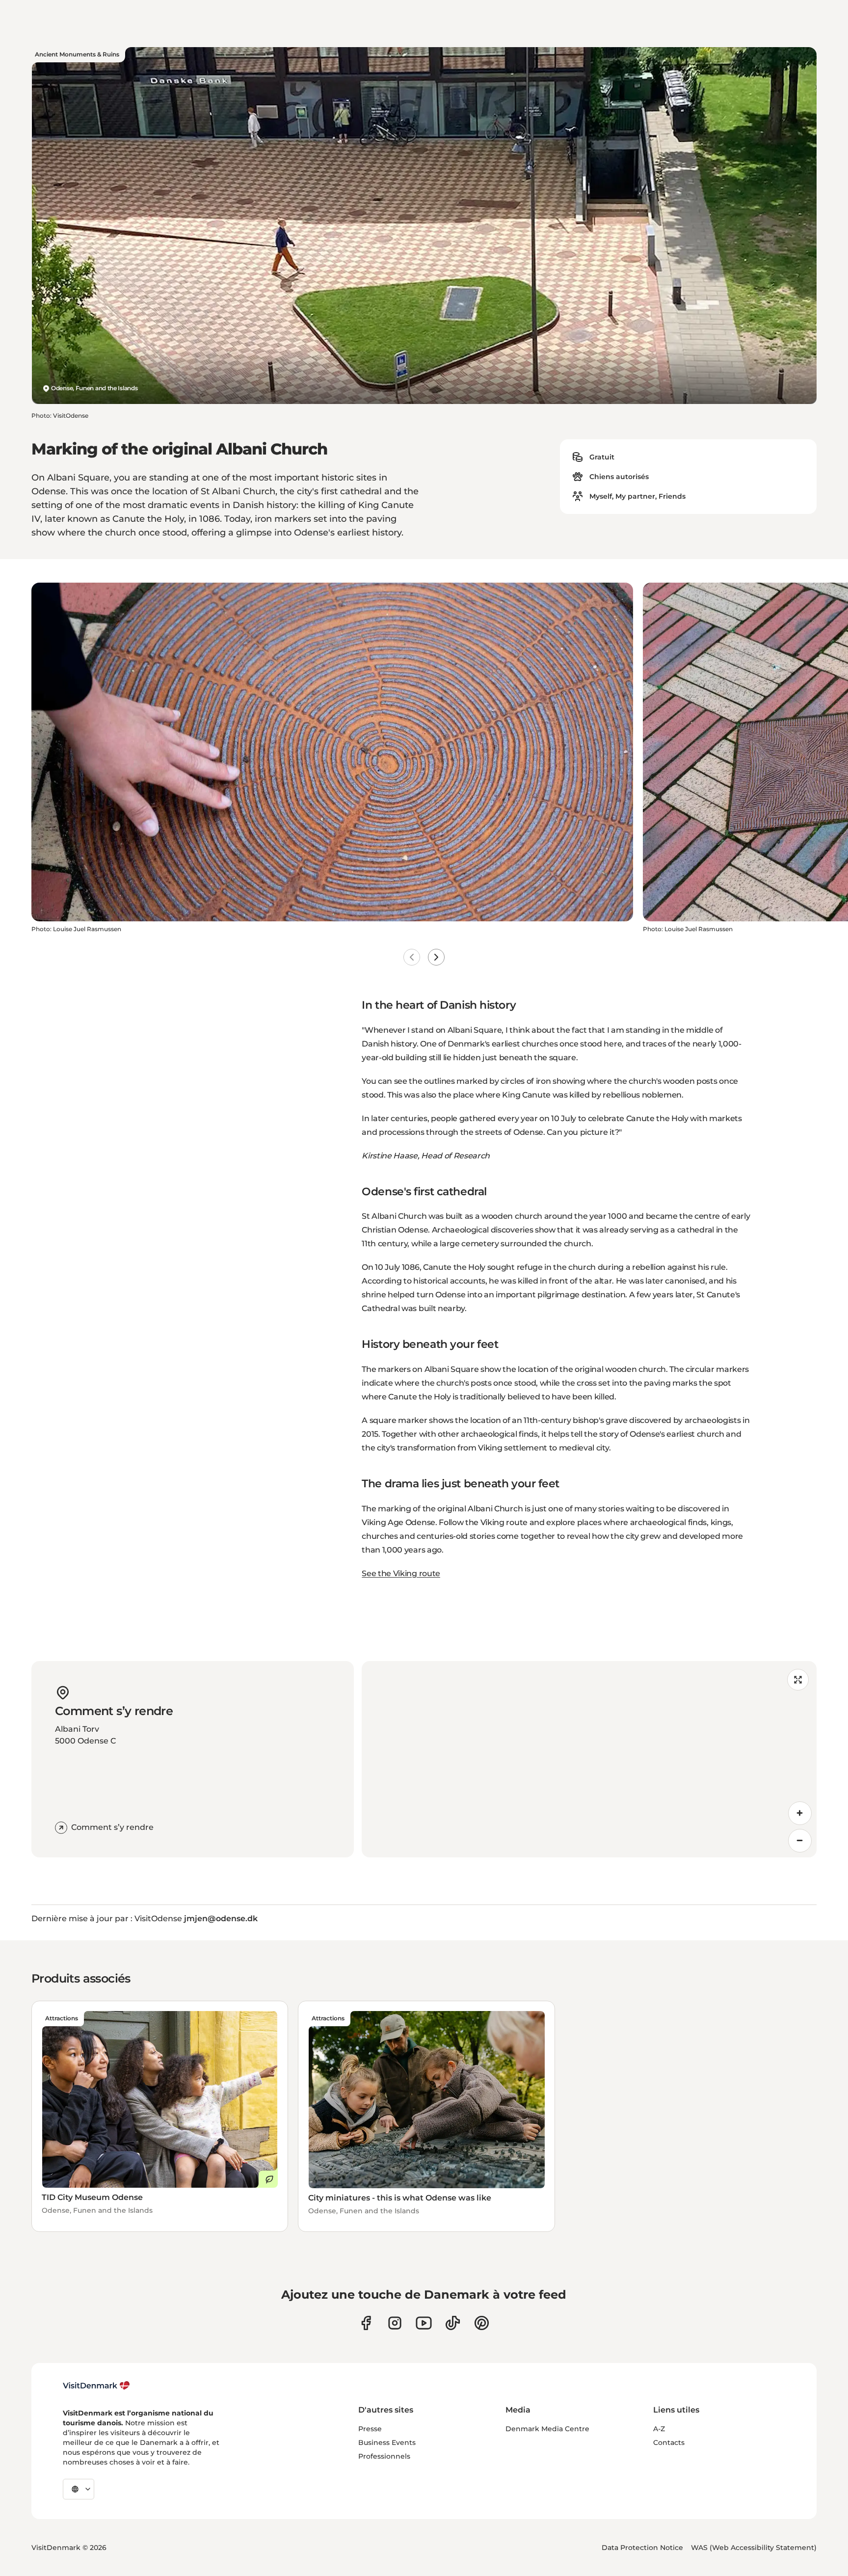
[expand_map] (798, 1680)
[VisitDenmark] (96, 2386)
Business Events (387, 2442)
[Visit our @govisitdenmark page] (453, 2323)
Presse (370, 2429)
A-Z (659, 2429)
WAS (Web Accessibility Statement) (754, 2548)
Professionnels (384, 2456)
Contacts (669, 2442)
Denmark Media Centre (547, 2429)
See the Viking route (401, 1573)
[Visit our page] (395, 2323)
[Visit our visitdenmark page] (424, 2323)
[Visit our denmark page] (366, 2323)
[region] (589, 1759)
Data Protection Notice (642, 2548)
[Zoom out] (800, 1841)
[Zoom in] (800, 1813)
